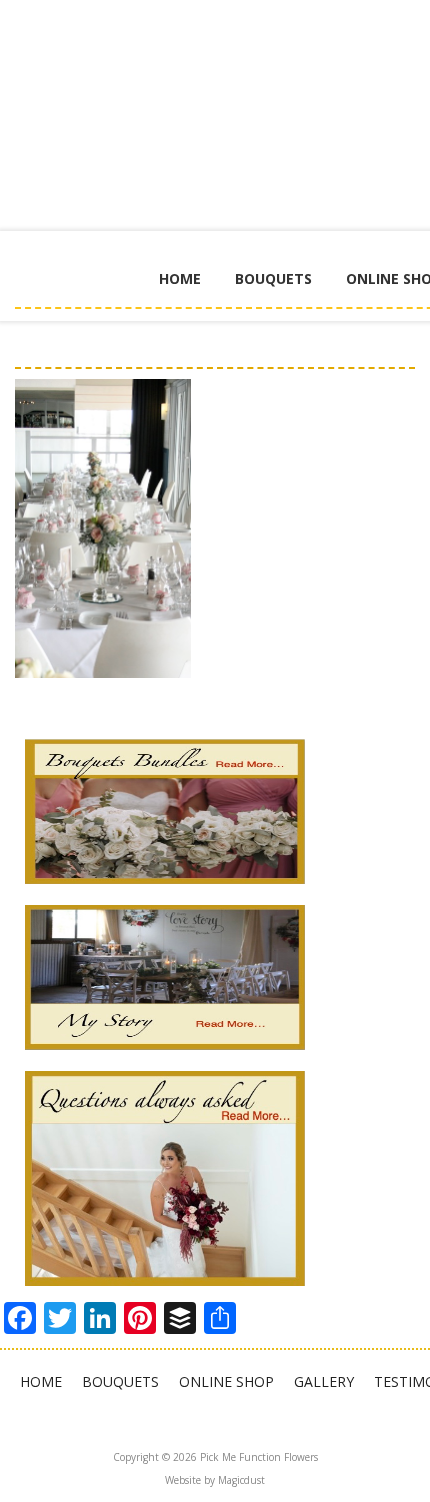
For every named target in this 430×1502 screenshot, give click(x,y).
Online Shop (226, 1381)
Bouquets (273, 278)
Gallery (324, 1381)
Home (180, 278)
